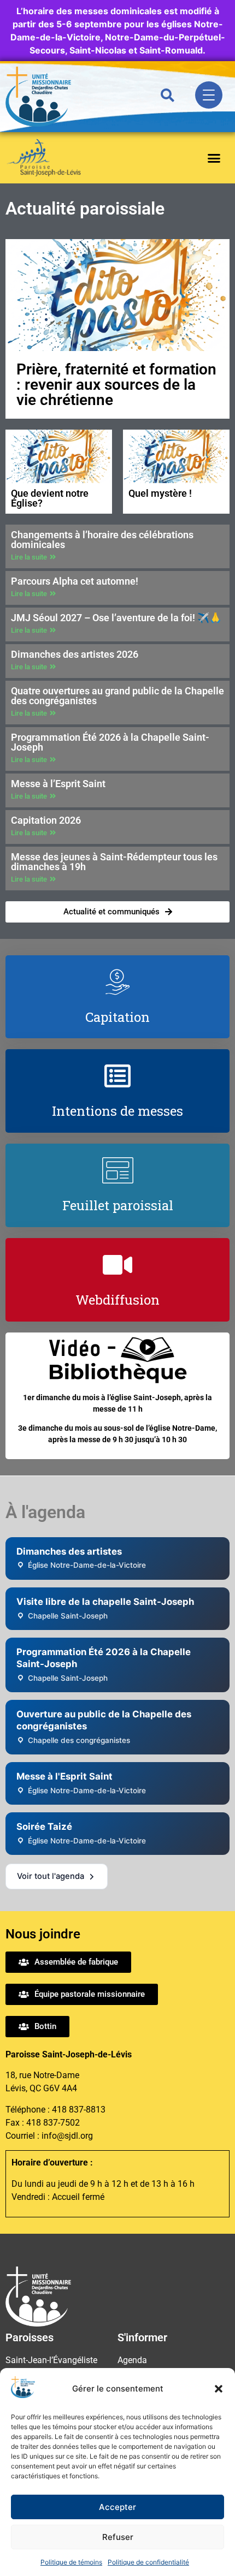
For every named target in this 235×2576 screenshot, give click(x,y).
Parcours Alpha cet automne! (75, 581)
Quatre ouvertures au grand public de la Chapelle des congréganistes (117, 696)
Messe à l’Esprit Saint (58, 784)
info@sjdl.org (67, 2136)
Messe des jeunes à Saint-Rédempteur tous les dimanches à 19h (114, 862)
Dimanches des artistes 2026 (75, 654)
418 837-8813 (79, 2110)
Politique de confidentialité (148, 2562)
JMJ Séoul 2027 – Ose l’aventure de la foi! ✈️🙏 (116, 618)
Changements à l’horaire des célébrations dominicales (102, 540)
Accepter (117, 2507)
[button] (219, 2389)
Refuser (118, 2537)
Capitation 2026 (46, 820)
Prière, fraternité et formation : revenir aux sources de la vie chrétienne (116, 385)
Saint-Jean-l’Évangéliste (51, 2360)
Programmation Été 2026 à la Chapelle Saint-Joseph (110, 742)
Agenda (132, 2360)
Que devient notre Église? (50, 498)
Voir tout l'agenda (51, 1876)
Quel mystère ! (160, 493)
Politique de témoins (71, 2562)
